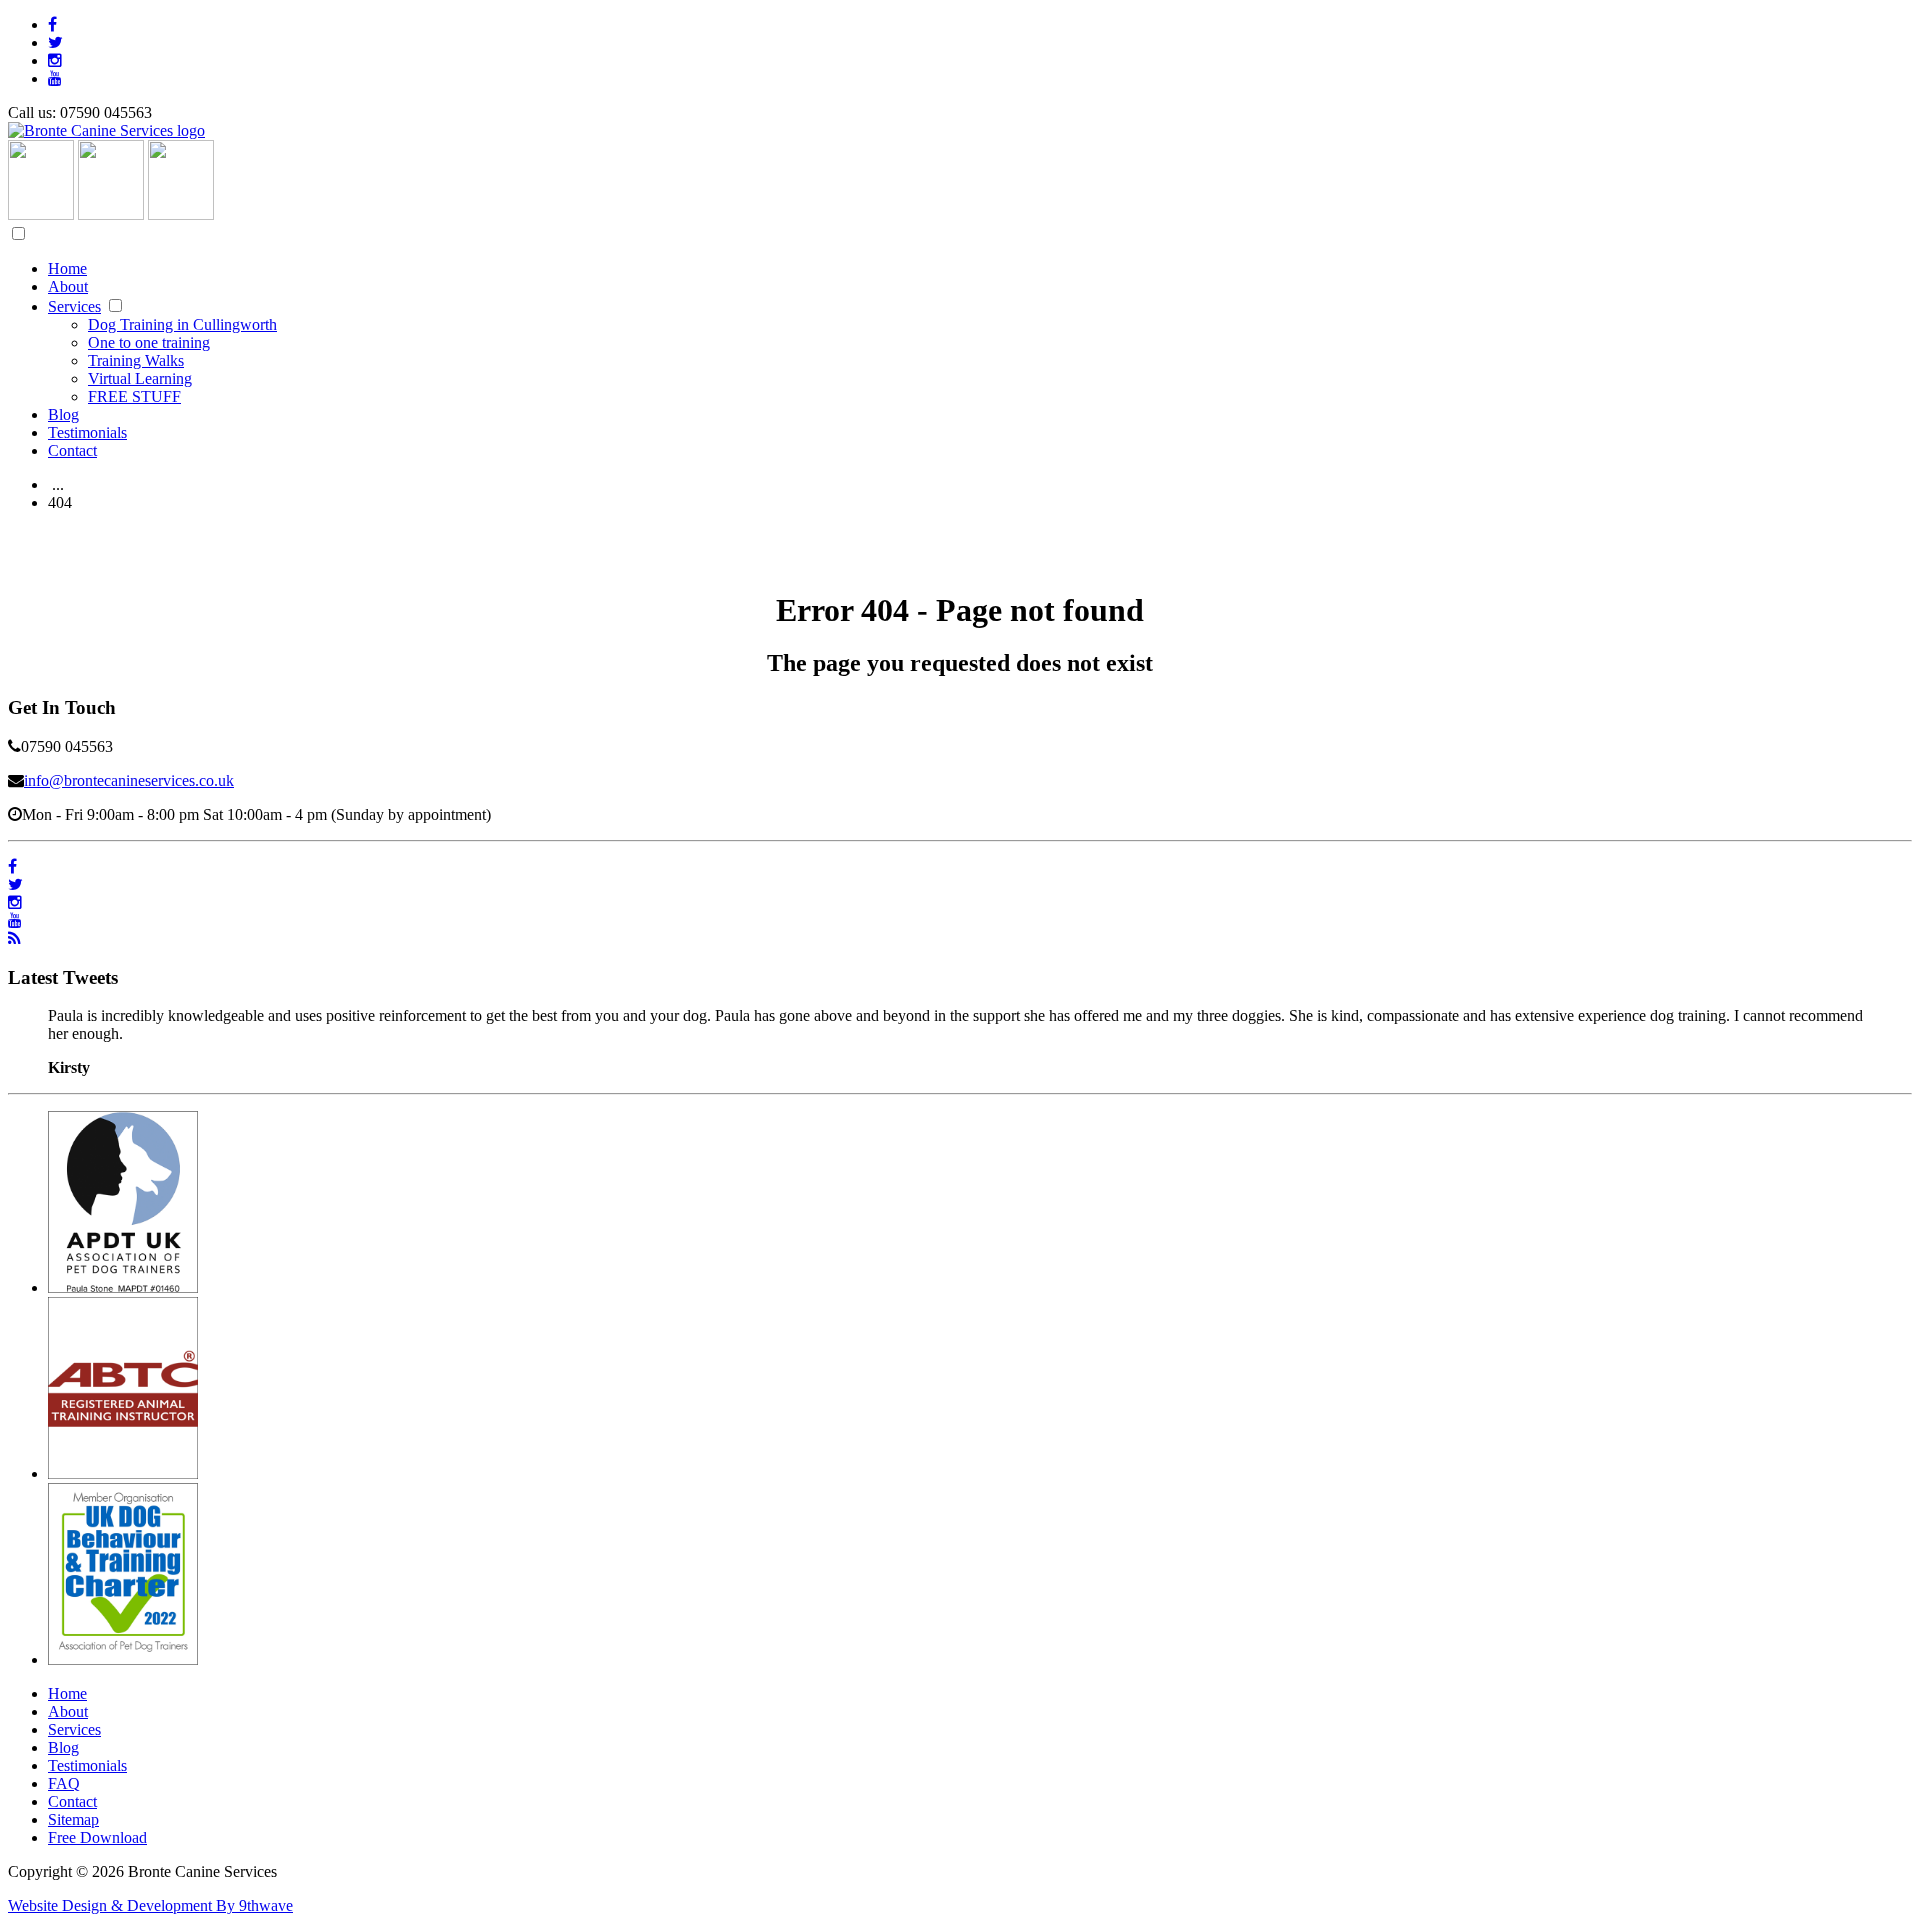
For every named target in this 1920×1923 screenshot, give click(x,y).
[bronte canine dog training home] (106, 130)
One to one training (149, 342)
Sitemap (73, 1819)
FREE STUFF (134, 396)
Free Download (97, 1837)
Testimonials (87, 432)
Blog (63, 414)
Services (74, 306)
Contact (72, 450)
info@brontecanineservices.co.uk (129, 780)
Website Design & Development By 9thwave (150, 1905)
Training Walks (136, 360)
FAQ (64, 1783)
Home (67, 268)
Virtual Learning (140, 378)
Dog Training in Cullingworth (182, 324)
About (68, 286)
